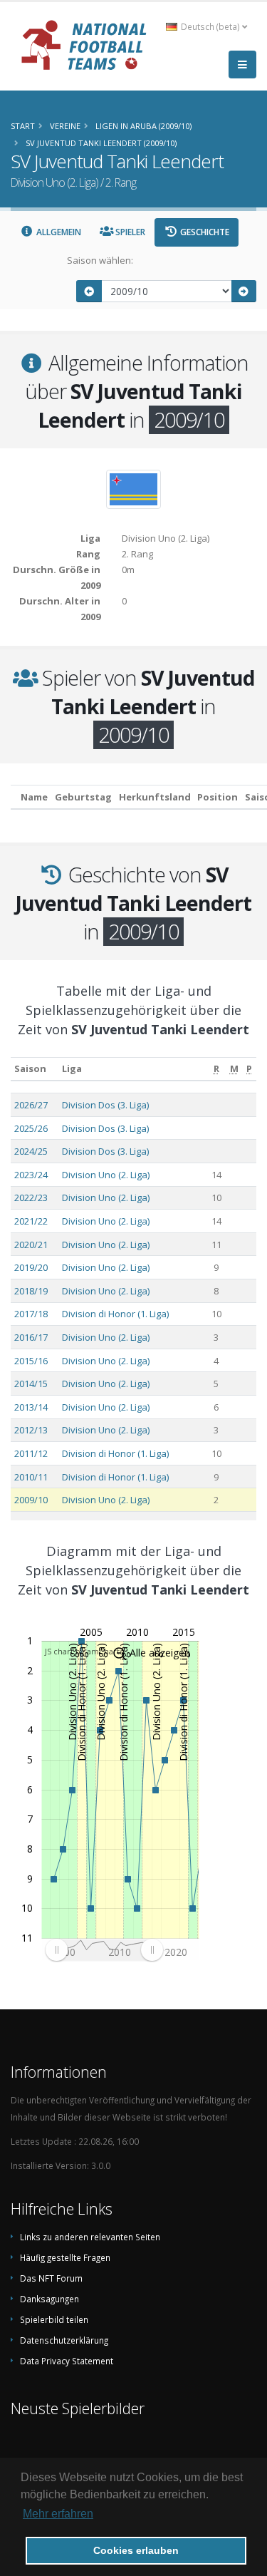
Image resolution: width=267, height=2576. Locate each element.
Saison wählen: (100, 260)
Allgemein (58, 232)
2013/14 (31, 1407)
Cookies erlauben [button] (136, 2550)
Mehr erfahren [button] (58, 2514)
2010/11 (31, 1477)
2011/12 (31, 1453)
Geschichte (204, 232)
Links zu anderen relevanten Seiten (90, 2237)
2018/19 (31, 1291)
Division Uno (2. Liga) (106, 1175)
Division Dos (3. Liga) (105, 1105)
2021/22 (31, 1221)
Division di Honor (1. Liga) (115, 1314)
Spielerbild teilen (54, 2319)
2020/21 (31, 1245)
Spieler (129, 232)
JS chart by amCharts (84, 1651)
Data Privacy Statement (67, 2361)
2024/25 (31, 1151)
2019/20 (31, 1267)
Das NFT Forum (51, 2278)
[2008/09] (89, 291)
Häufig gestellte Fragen (65, 2257)
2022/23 (31, 1197)
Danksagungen (49, 2299)
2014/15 (31, 1384)
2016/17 (31, 1337)
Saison (30, 1068)
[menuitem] (104, 1949)
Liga (72, 1068)
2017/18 (31, 1314)
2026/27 (31, 1105)
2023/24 (31, 1175)
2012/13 (31, 1430)
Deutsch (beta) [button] (210, 26)
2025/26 (31, 1128)
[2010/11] (244, 291)
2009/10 (31, 1500)
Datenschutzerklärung (64, 2340)
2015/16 (31, 1361)
